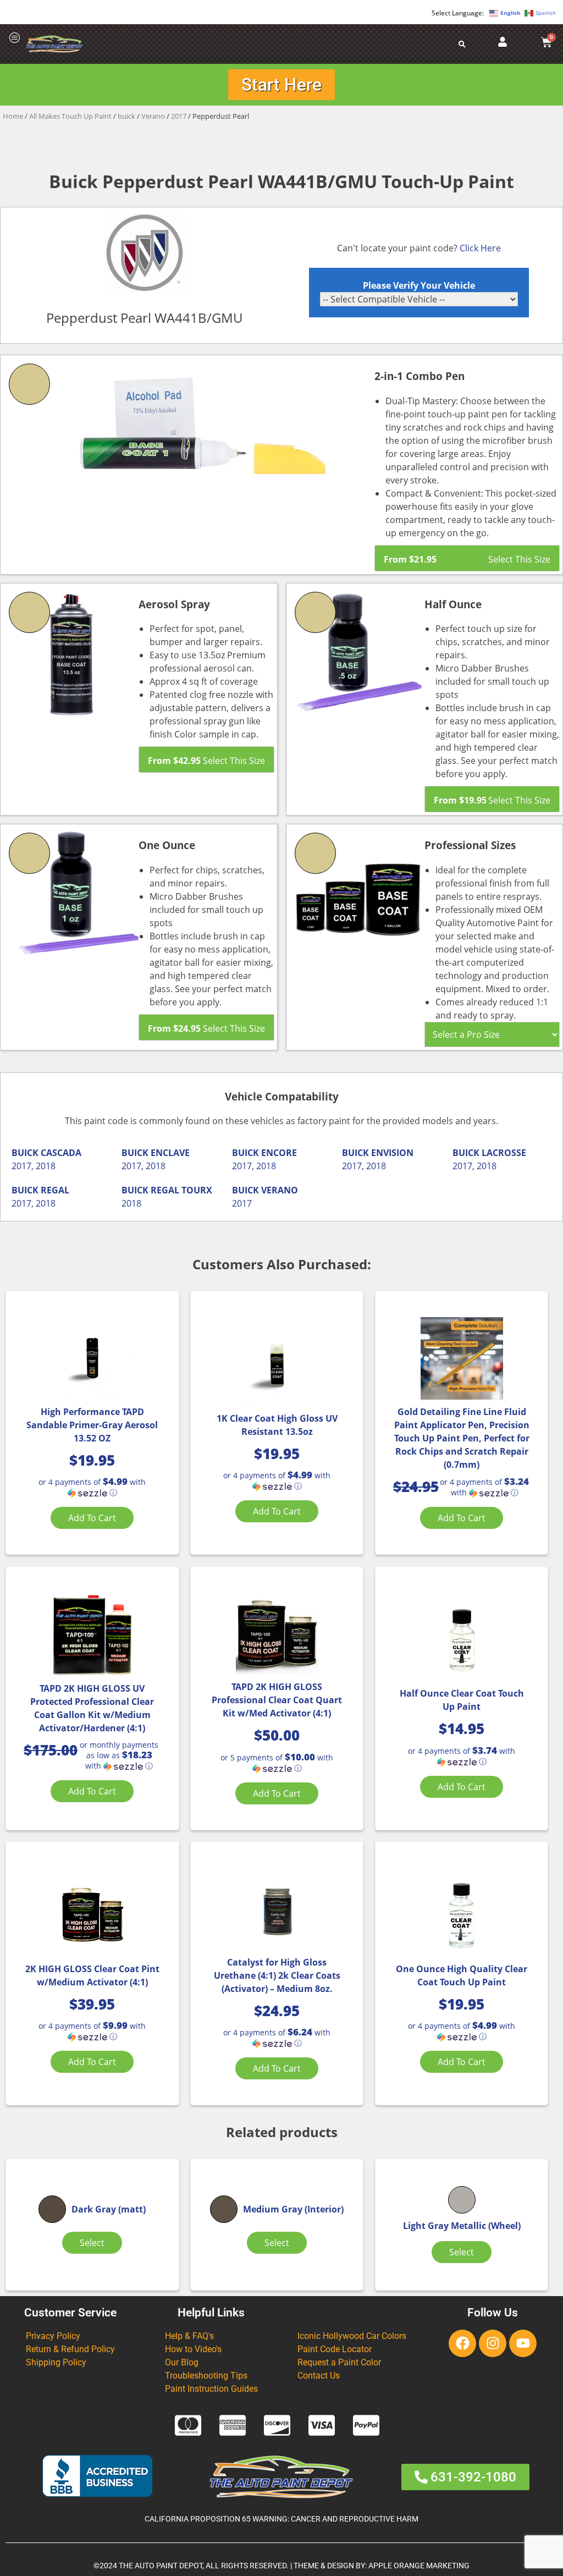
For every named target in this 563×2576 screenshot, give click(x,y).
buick (126, 116)
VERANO (280, 1190)
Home (13, 116)
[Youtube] (523, 2343)
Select (92, 2243)
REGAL (55, 1190)
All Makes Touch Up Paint (70, 116)
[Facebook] (462, 2343)
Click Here (480, 248)
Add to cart (92, 1518)
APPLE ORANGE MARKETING (419, 2566)
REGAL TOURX (181, 1190)
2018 (46, 1166)
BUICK (25, 1153)
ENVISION (392, 1153)
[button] (92, 1487)
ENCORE (279, 1153)
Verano (153, 116)
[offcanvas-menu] (15, 38)
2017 (179, 116)
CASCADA (61, 1153)
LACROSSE (504, 1153)
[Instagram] (493, 2343)
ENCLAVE (170, 1153)
